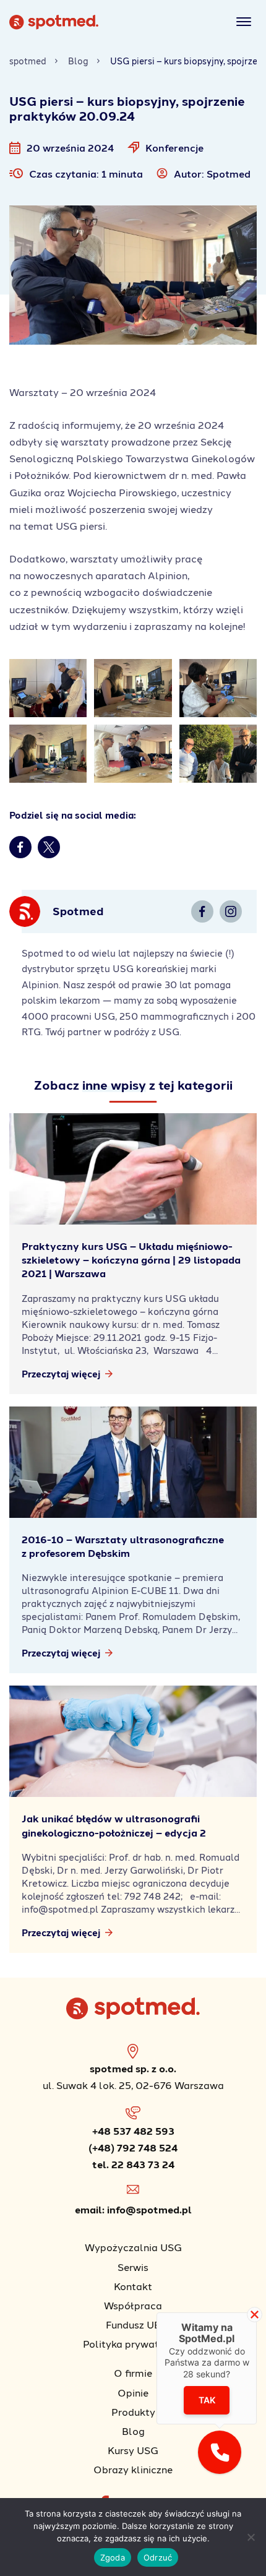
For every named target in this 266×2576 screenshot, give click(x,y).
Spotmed (229, 174)
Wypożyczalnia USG (133, 2247)
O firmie (133, 2373)
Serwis (133, 2267)
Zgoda (113, 2557)
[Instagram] (231, 911)
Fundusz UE (133, 2324)
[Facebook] (202, 911)
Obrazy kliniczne (133, 2469)
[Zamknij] (255, 2315)
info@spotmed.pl (149, 2209)
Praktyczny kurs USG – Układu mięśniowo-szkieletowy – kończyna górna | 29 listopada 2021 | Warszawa (131, 1260)
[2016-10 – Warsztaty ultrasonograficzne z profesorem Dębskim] (133, 1462)
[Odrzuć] (251, 2537)
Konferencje (174, 148)
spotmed (28, 61)
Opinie (133, 2393)
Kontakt (133, 2286)
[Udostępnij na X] (49, 847)
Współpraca (133, 2305)
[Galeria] (48, 688)
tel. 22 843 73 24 (133, 2164)
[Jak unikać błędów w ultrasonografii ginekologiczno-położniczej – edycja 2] (133, 1741)
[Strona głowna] (54, 26)
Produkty (133, 2412)
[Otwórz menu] (242, 22)
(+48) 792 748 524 (133, 2147)
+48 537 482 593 (133, 2131)
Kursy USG (133, 2450)
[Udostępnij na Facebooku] (20, 847)
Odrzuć (158, 2557)
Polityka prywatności (133, 2344)
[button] (220, 2452)
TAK (207, 2400)
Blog (78, 61)
